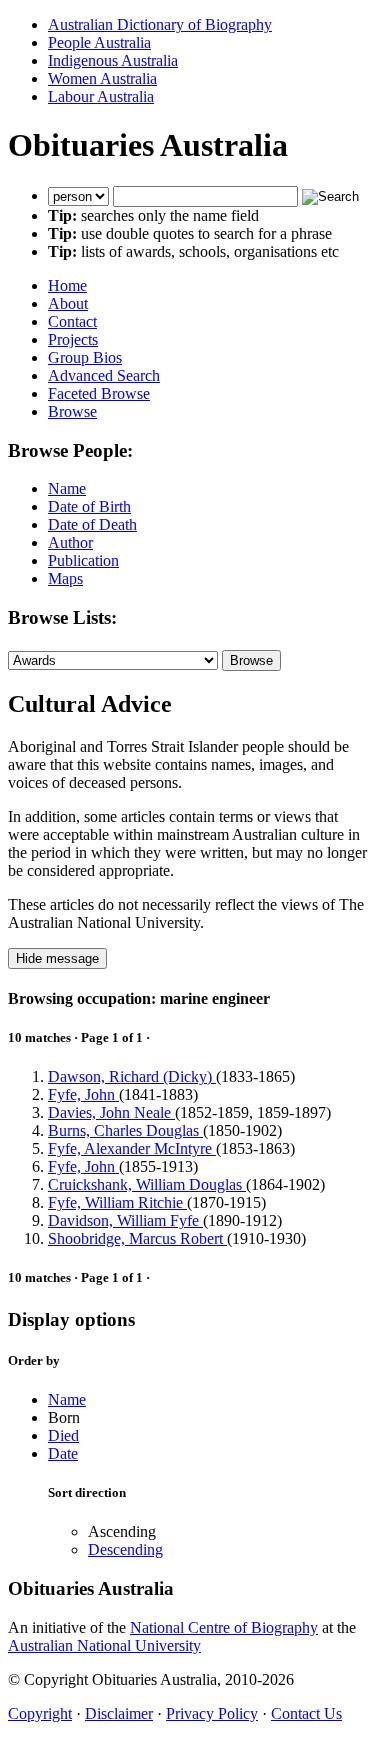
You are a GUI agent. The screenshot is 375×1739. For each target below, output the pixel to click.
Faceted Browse (99, 393)
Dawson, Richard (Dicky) (132, 1076)
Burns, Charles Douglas (125, 1130)
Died (63, 1435)
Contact (72, 321)
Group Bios (85, 357)
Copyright (40, 1713)
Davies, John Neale (111, 1112)
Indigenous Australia (113, 60)
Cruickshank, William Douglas (147, 1184)
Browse (72, 411)
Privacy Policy (212, 1713)
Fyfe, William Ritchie (117, 1202)
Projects (73, 339)
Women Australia (102, 78)
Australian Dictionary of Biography (160, 24)
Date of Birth (89, 506)
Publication (83, 560)
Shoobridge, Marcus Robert (137, 1238)
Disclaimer (119, 1713)
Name (67, 488)
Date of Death (92, 524)
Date (63, 1453)
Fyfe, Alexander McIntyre (132, 1148)
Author (70, 542)
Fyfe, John (83, 1094)
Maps (65, 578)
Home (67, 285)
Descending (125, 1549)
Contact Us (306, 1713)
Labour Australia (101, 96)
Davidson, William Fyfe (125, 1220)
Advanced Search (104, 375)
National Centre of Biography (224, 1627)
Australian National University (104, 1645)
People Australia (99, 42)
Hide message (57, 958)
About (68, 303)
